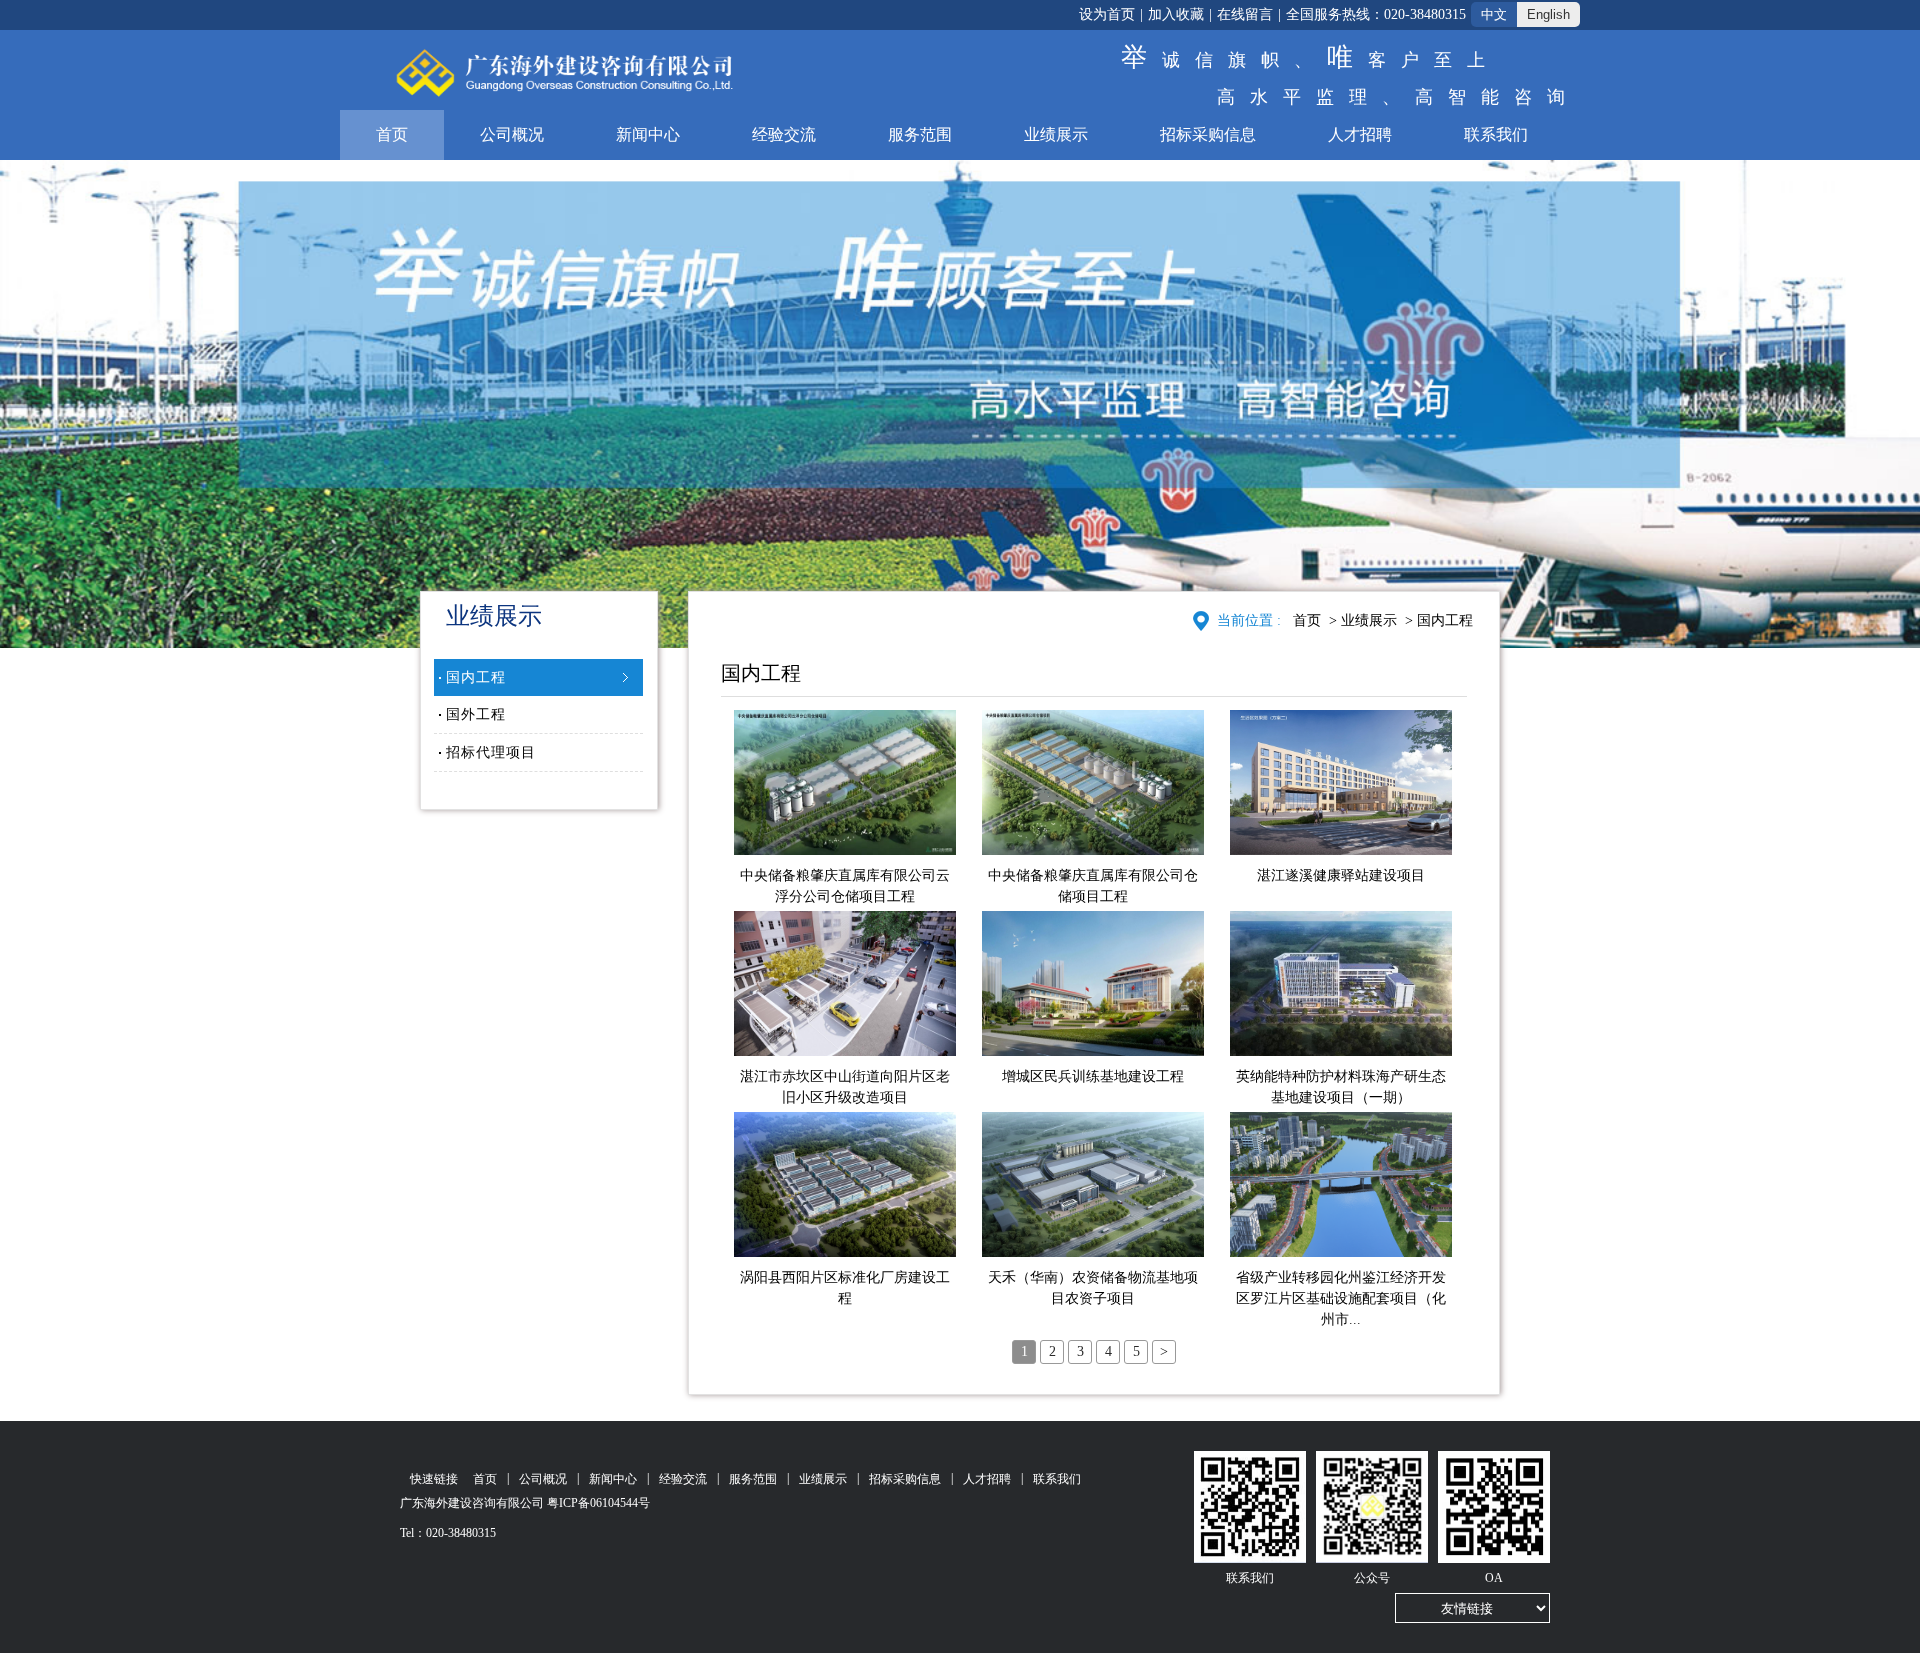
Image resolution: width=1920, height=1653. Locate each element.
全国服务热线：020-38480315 (1376, 14)
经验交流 (784, 134)
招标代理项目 (491, 752)
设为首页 (1107, 14)
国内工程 (476, 677)
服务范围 (920, 134)
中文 (1494, 14)
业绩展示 (1056, 134)
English (1548, 14)
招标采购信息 (1208, 134)
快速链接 (434, 1479)
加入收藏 (1176, 14)
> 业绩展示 (1361, 620)
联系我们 (1496, 134)
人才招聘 (1360, 134)
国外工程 (476, 714)
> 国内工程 (1437, 620)
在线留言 (1245, 14)
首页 (392, 134)
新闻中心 (648, 134)
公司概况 (512, 134)
